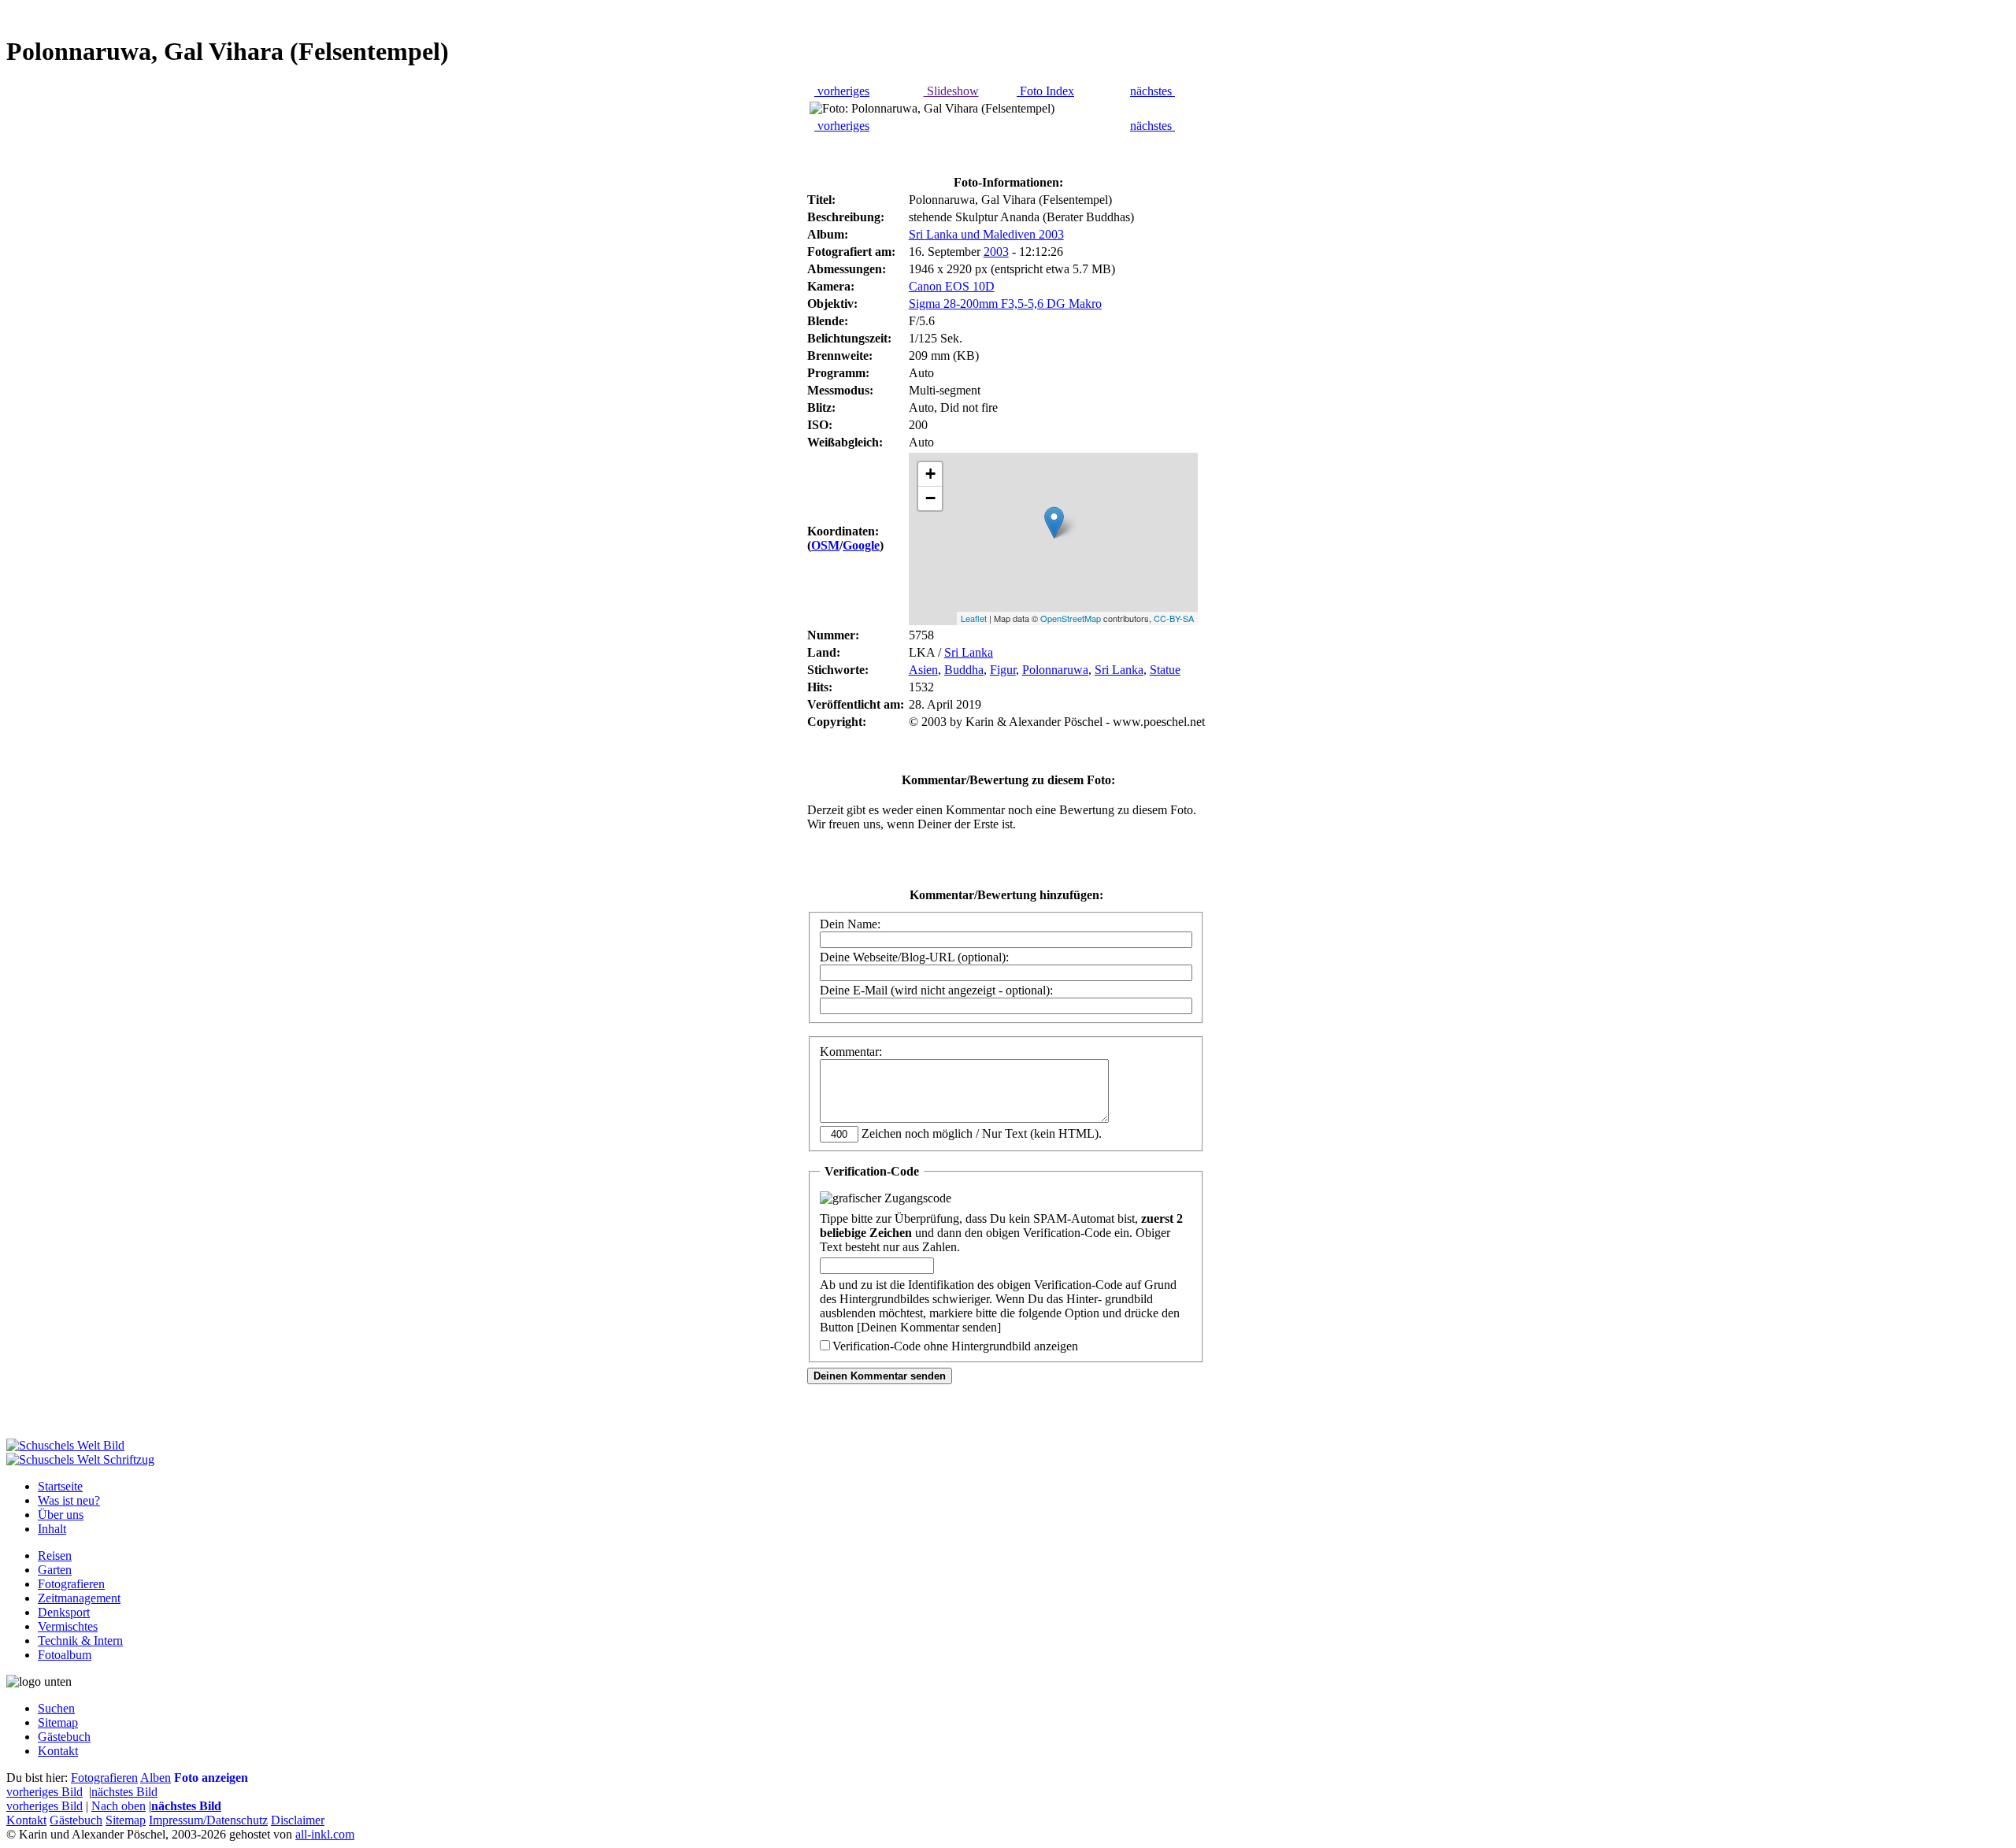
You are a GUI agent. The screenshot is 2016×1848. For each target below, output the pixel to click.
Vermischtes (68, 1626)
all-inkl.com (325, 1834)
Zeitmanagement (79, 1598)
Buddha (964, 670)
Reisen (55, 1555)
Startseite (60, 1486)
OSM (825, 545)
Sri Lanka (969, 652)
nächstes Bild (124, 1792)
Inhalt (52, 1529)
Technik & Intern (80, 1641)
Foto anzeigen (211, 1778)
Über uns (61, 1515)
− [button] (930, 498)
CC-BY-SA (1174, 618)
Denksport (64, 1612)
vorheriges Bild (44, 1792)
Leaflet (974, 618)
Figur (1003, 670)
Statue (1165, 670)
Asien (923, 670)
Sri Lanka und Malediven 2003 (986, 234)
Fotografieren (71, 1584)
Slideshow (951, 91)
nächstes (1153, 91)
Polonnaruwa (1055, 670)
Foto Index (1045, 91)
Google (861, 545)
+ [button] (930, 474)
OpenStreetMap (1071, 618)
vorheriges (842, 91)
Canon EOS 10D (952, 286)
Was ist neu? (69, 1500)
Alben (156, 1778)
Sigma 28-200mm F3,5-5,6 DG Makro (1005, 304)
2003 (996, 252)
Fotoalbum (65, 1655)
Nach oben (119, 1806)
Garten (55, 1570)
